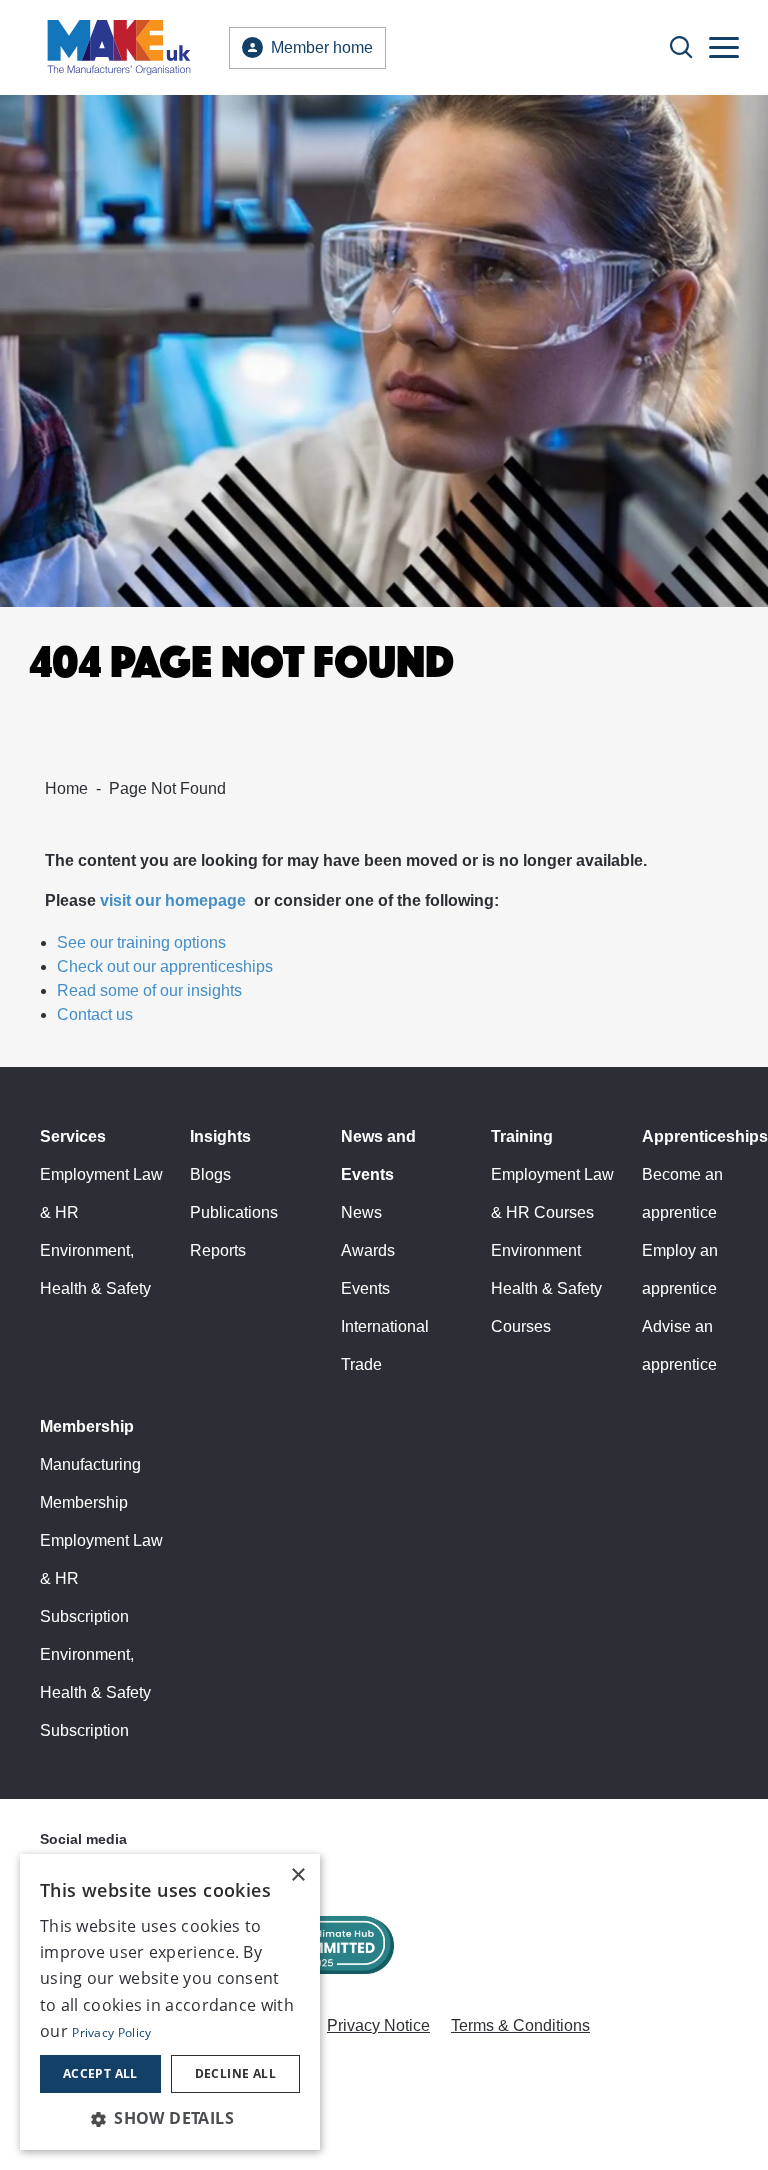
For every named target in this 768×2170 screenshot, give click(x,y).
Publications (234, 1212)
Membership (87, 1426)
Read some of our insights (149, 990)
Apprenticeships (705, 1136)
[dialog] (170, 2002)
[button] (170, 2118)
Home (66, 788)
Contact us (95, 1014)
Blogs (210, 1174)
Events (365, 1288)
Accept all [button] (100, 2073)
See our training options (141, 942)
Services (73, 1136)
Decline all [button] (235, 2073)
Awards (368, 1250)
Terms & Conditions (520, 2025)
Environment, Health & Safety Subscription (95, 1692)
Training (522, 1136)
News (361, 1212)
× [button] (297, 1875)
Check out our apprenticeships (165, 966)
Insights (220, 1136)
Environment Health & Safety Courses (546, 1288)
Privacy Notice (378, 2025)
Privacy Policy (111, 2032)
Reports (218, 1250)
